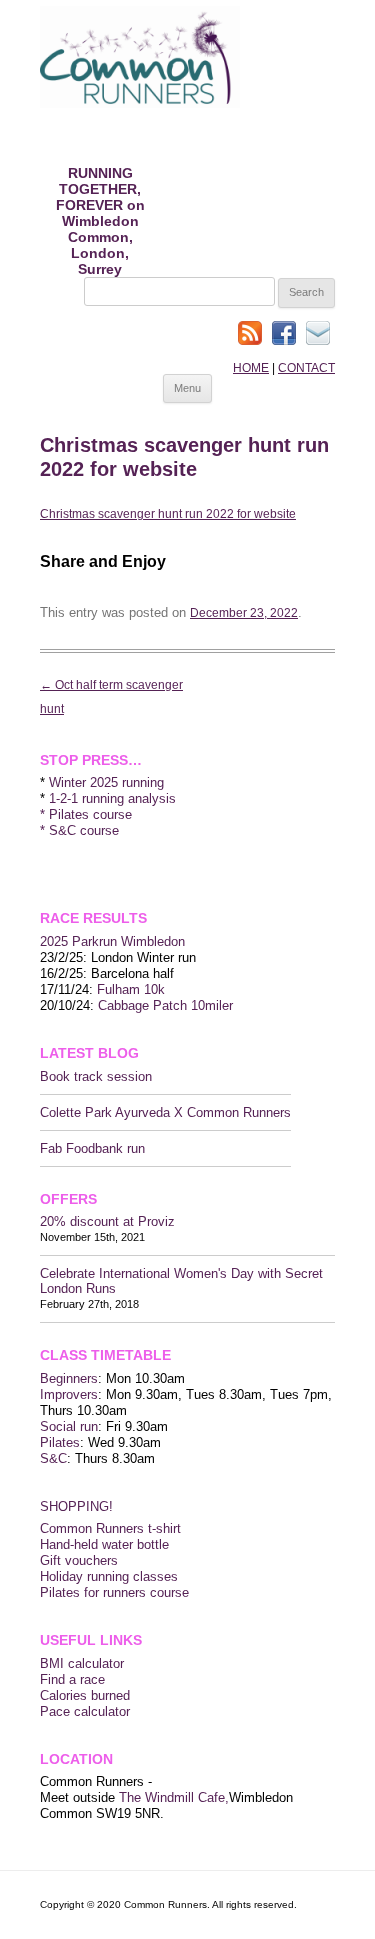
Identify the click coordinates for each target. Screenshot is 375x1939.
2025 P (60, 941)
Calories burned (85, 1695)
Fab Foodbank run (92, 1148)
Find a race (72, 1679)
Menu (187, 388)
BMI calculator (82, 1663)
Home (251, 368)
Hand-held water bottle (104, 1544)
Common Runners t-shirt (110, 1528)
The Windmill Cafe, (174, 1797)
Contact (306, 368)
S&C (53, 1458)
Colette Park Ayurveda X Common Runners (165, 1112)
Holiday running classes (109, 1576)
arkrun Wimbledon (133, 941)
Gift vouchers (79, 1560)
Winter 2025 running (106, 782)
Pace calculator (85, 1711)
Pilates (60, 1442)
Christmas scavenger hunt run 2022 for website (168, 514)
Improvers (69, 1394)
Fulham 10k (131, 989)
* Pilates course (86, 814)
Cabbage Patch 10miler (165, 1005)
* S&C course (79, 830)
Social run (69, 1426)
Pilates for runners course (114, 1592)
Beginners (69, 1378)
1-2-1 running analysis (112, 798)
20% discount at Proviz (107, 1221)
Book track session (96, 1076)
